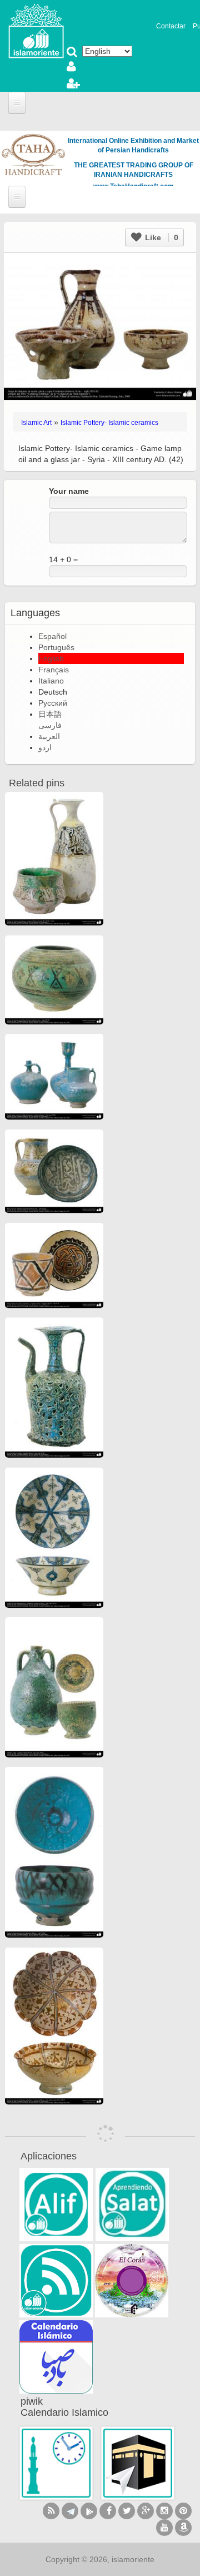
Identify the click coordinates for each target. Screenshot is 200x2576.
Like (161, 237)
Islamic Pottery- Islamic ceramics (109, 423)
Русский (53, 703)
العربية (49, 736)
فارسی (50, 725)
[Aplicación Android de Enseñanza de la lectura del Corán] (56, 2205)
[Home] (36, 30)
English (51, 658)
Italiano (51, 681)
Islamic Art (36, 423)
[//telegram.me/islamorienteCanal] (70, 2511)
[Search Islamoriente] (72, 53)
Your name (69, 491)
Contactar (171, 26)
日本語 (50, 714)
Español (52, 636)
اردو (45, 747)
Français (54, 670)
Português (56, 647)
